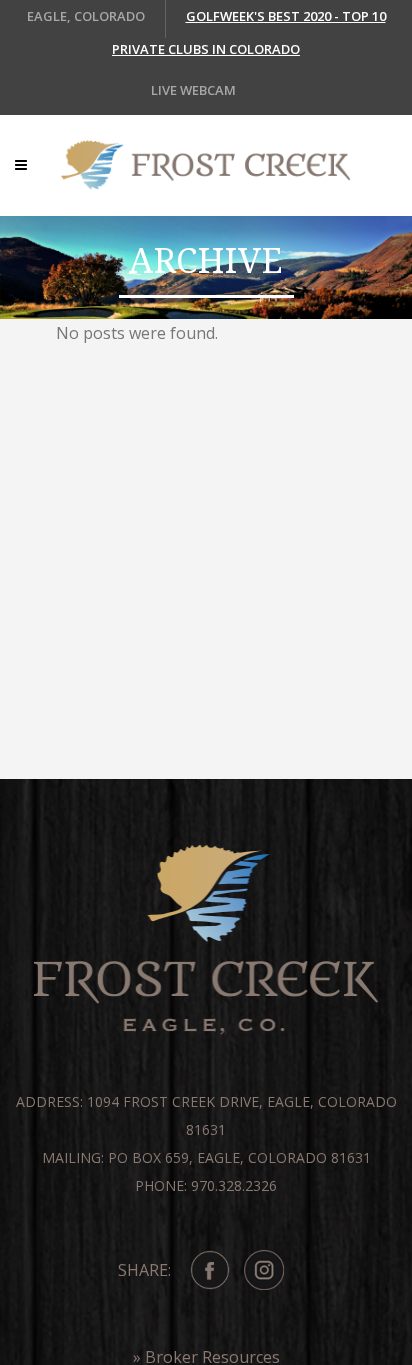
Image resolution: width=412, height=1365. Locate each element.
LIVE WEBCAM (193, 90)
